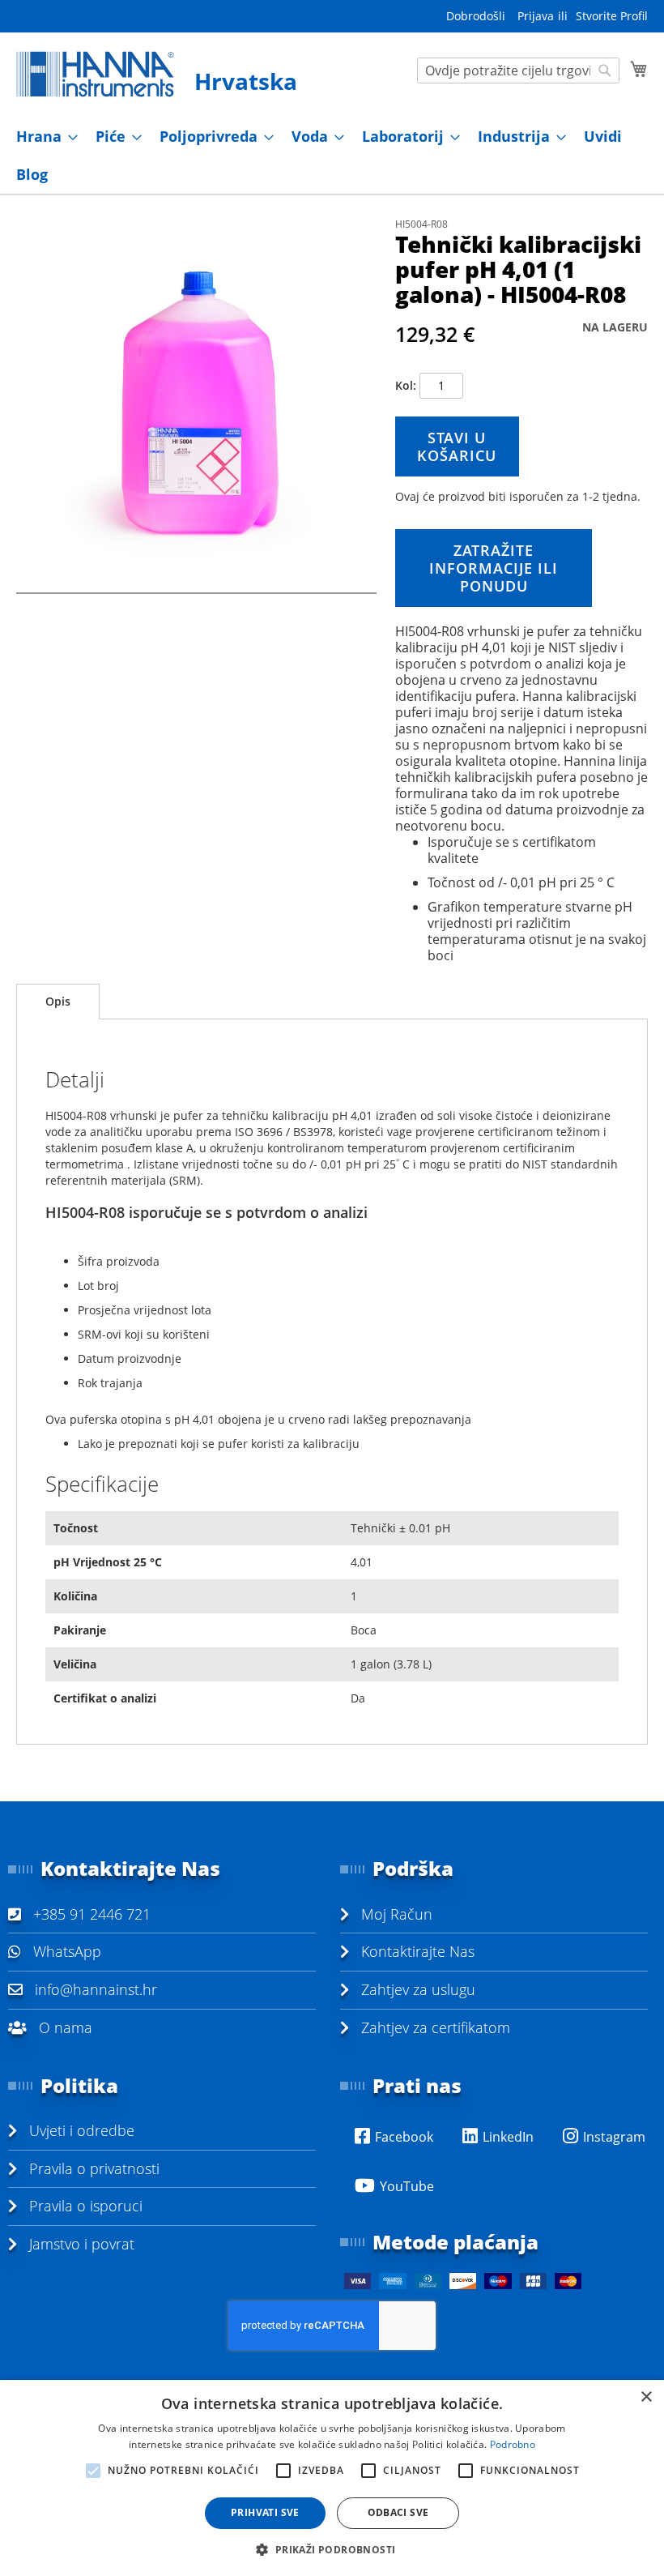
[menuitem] (42, 137)
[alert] (332, 2478)
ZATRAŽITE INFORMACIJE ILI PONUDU (494, 568)
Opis (58, 1001)
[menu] (332, 156)
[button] (332, 2549)
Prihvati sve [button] (265, 2512)
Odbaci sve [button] (398, 2512)
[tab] (58, 1002)
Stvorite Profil (612, 16)
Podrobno (513, 2444)
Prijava (536, 16)
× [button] (646, 2397)
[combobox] (518, 70)
